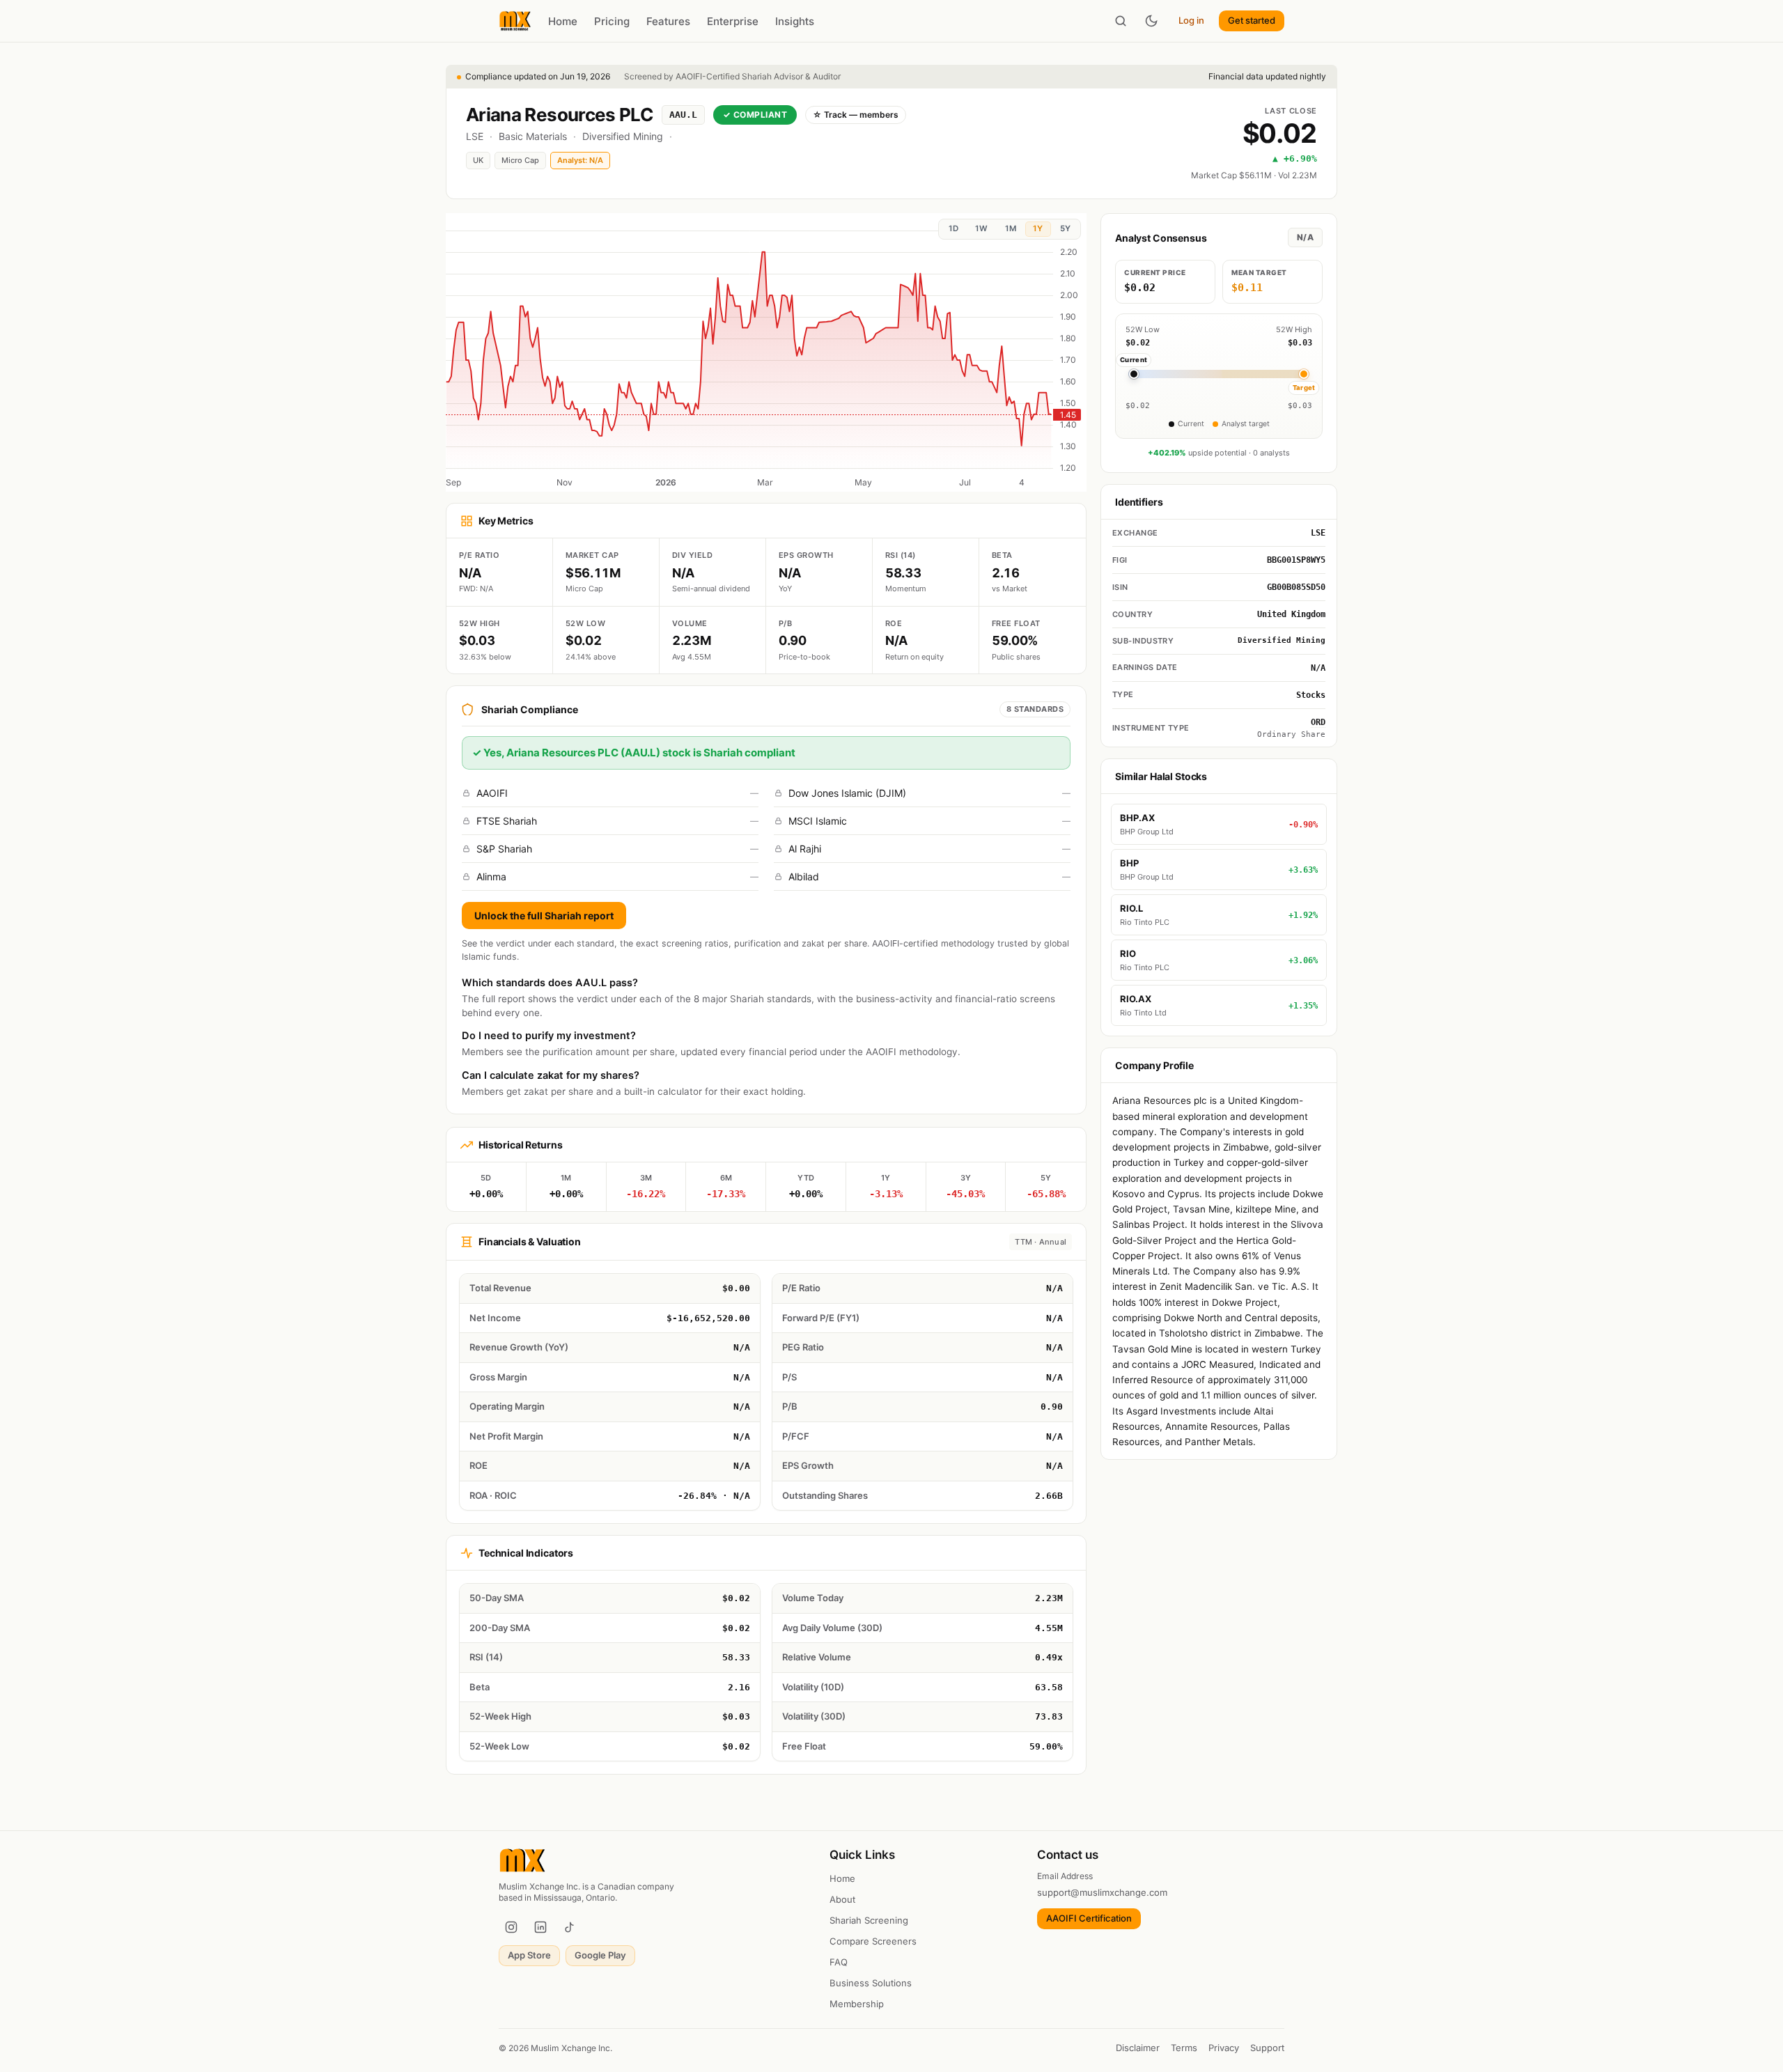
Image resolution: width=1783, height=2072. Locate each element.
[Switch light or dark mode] (1151, 21)
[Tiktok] (570, 1927)
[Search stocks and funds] (1121, 21)
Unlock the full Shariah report (544, 916)
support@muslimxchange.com (1102, 1892)
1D (953, 228)
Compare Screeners (873, 1941)
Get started (1252, 20)
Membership (857, 2004)
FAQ (839, 1962)
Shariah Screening (869, 1920)
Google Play (600, 1955)
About (842, 1899)
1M (1011, 228)
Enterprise (733, 21)
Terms (1184, 2048)
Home (563, 21)
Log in (1191, 20)
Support (1267, 2048)
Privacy (1224, 2048)
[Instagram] (511, 1927)
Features (668, 21)
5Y (1065, 228)
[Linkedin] (540, 1927)
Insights (795, 21)
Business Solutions (871, 1983)
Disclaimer (1138, 2048)
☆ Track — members (856, 115)
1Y (1038, 228)
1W (981, 228)
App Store (529, 1955)
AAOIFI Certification (1089, 1918)
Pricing (612, 21)
